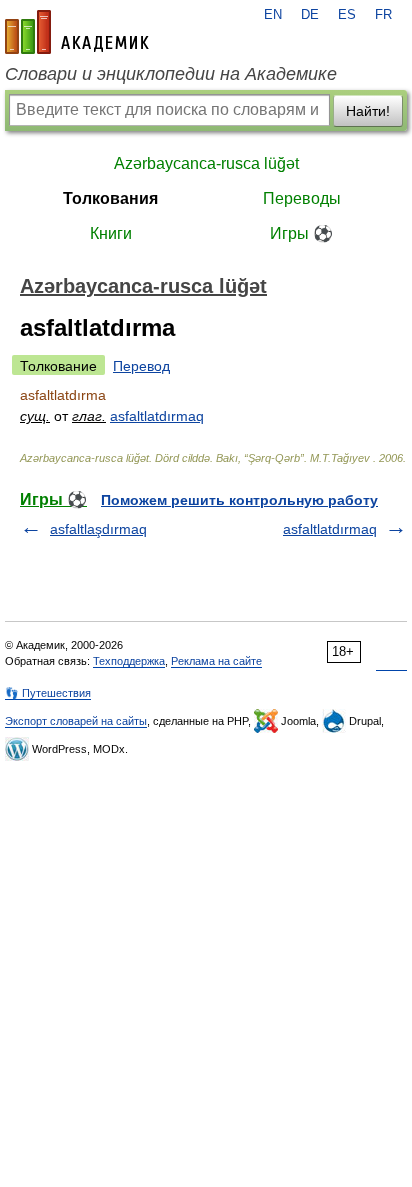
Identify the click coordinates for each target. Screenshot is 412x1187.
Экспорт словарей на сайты (76, 721)
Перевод (141, 366)
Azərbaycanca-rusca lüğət (206, 163)
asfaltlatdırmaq (157, 416)
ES (347, 15)
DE (310, 15)
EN (273, 15)
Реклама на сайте (216, 661)
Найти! (368, 111)
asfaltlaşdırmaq (98, 529)
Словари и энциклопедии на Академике (171, 74)
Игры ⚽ (301, 233)
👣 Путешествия (48, 693)
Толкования (110, 198)
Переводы (302, 198)
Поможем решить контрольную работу (239, 500)
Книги (111, 233)
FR (383, 15)
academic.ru (77, 32)
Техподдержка (129, 661)
